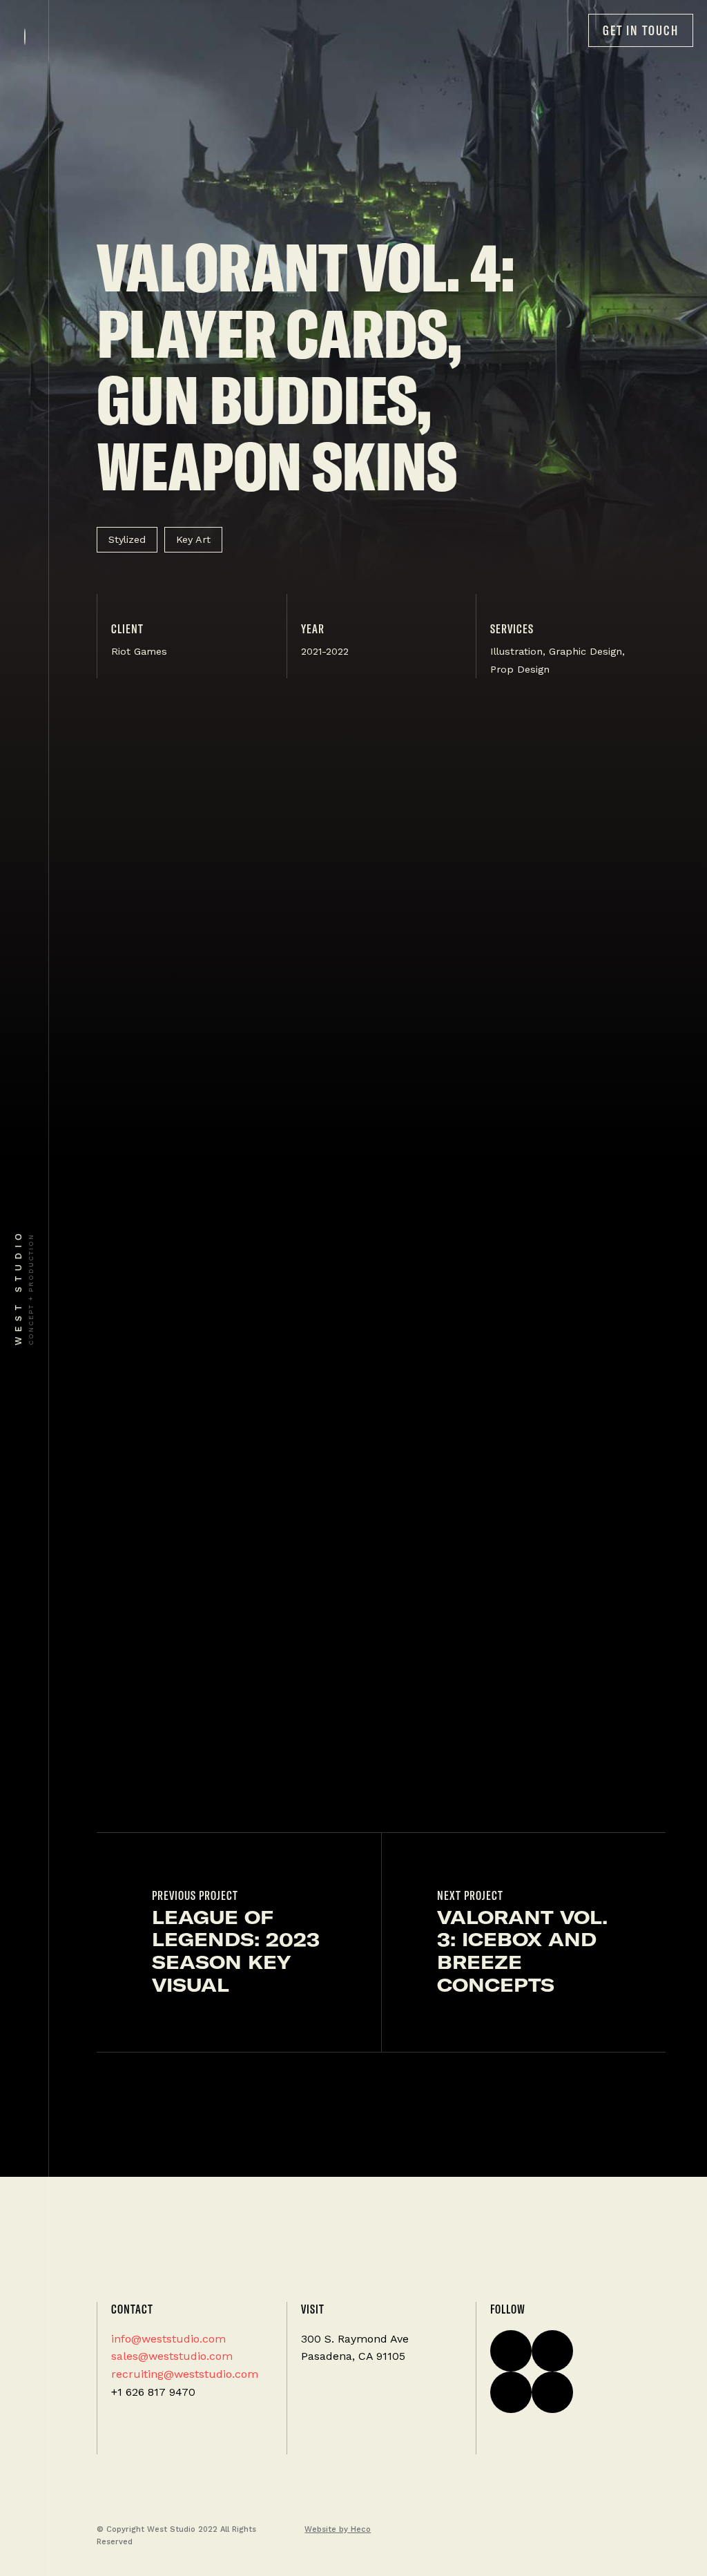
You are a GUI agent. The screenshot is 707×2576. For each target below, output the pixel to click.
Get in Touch (641, 30)
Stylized (127, 539)
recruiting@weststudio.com (185, 2374)
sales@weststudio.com (172, 2356)
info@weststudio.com (168, 2339)
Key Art (193, 539)
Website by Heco (338, 2529)
